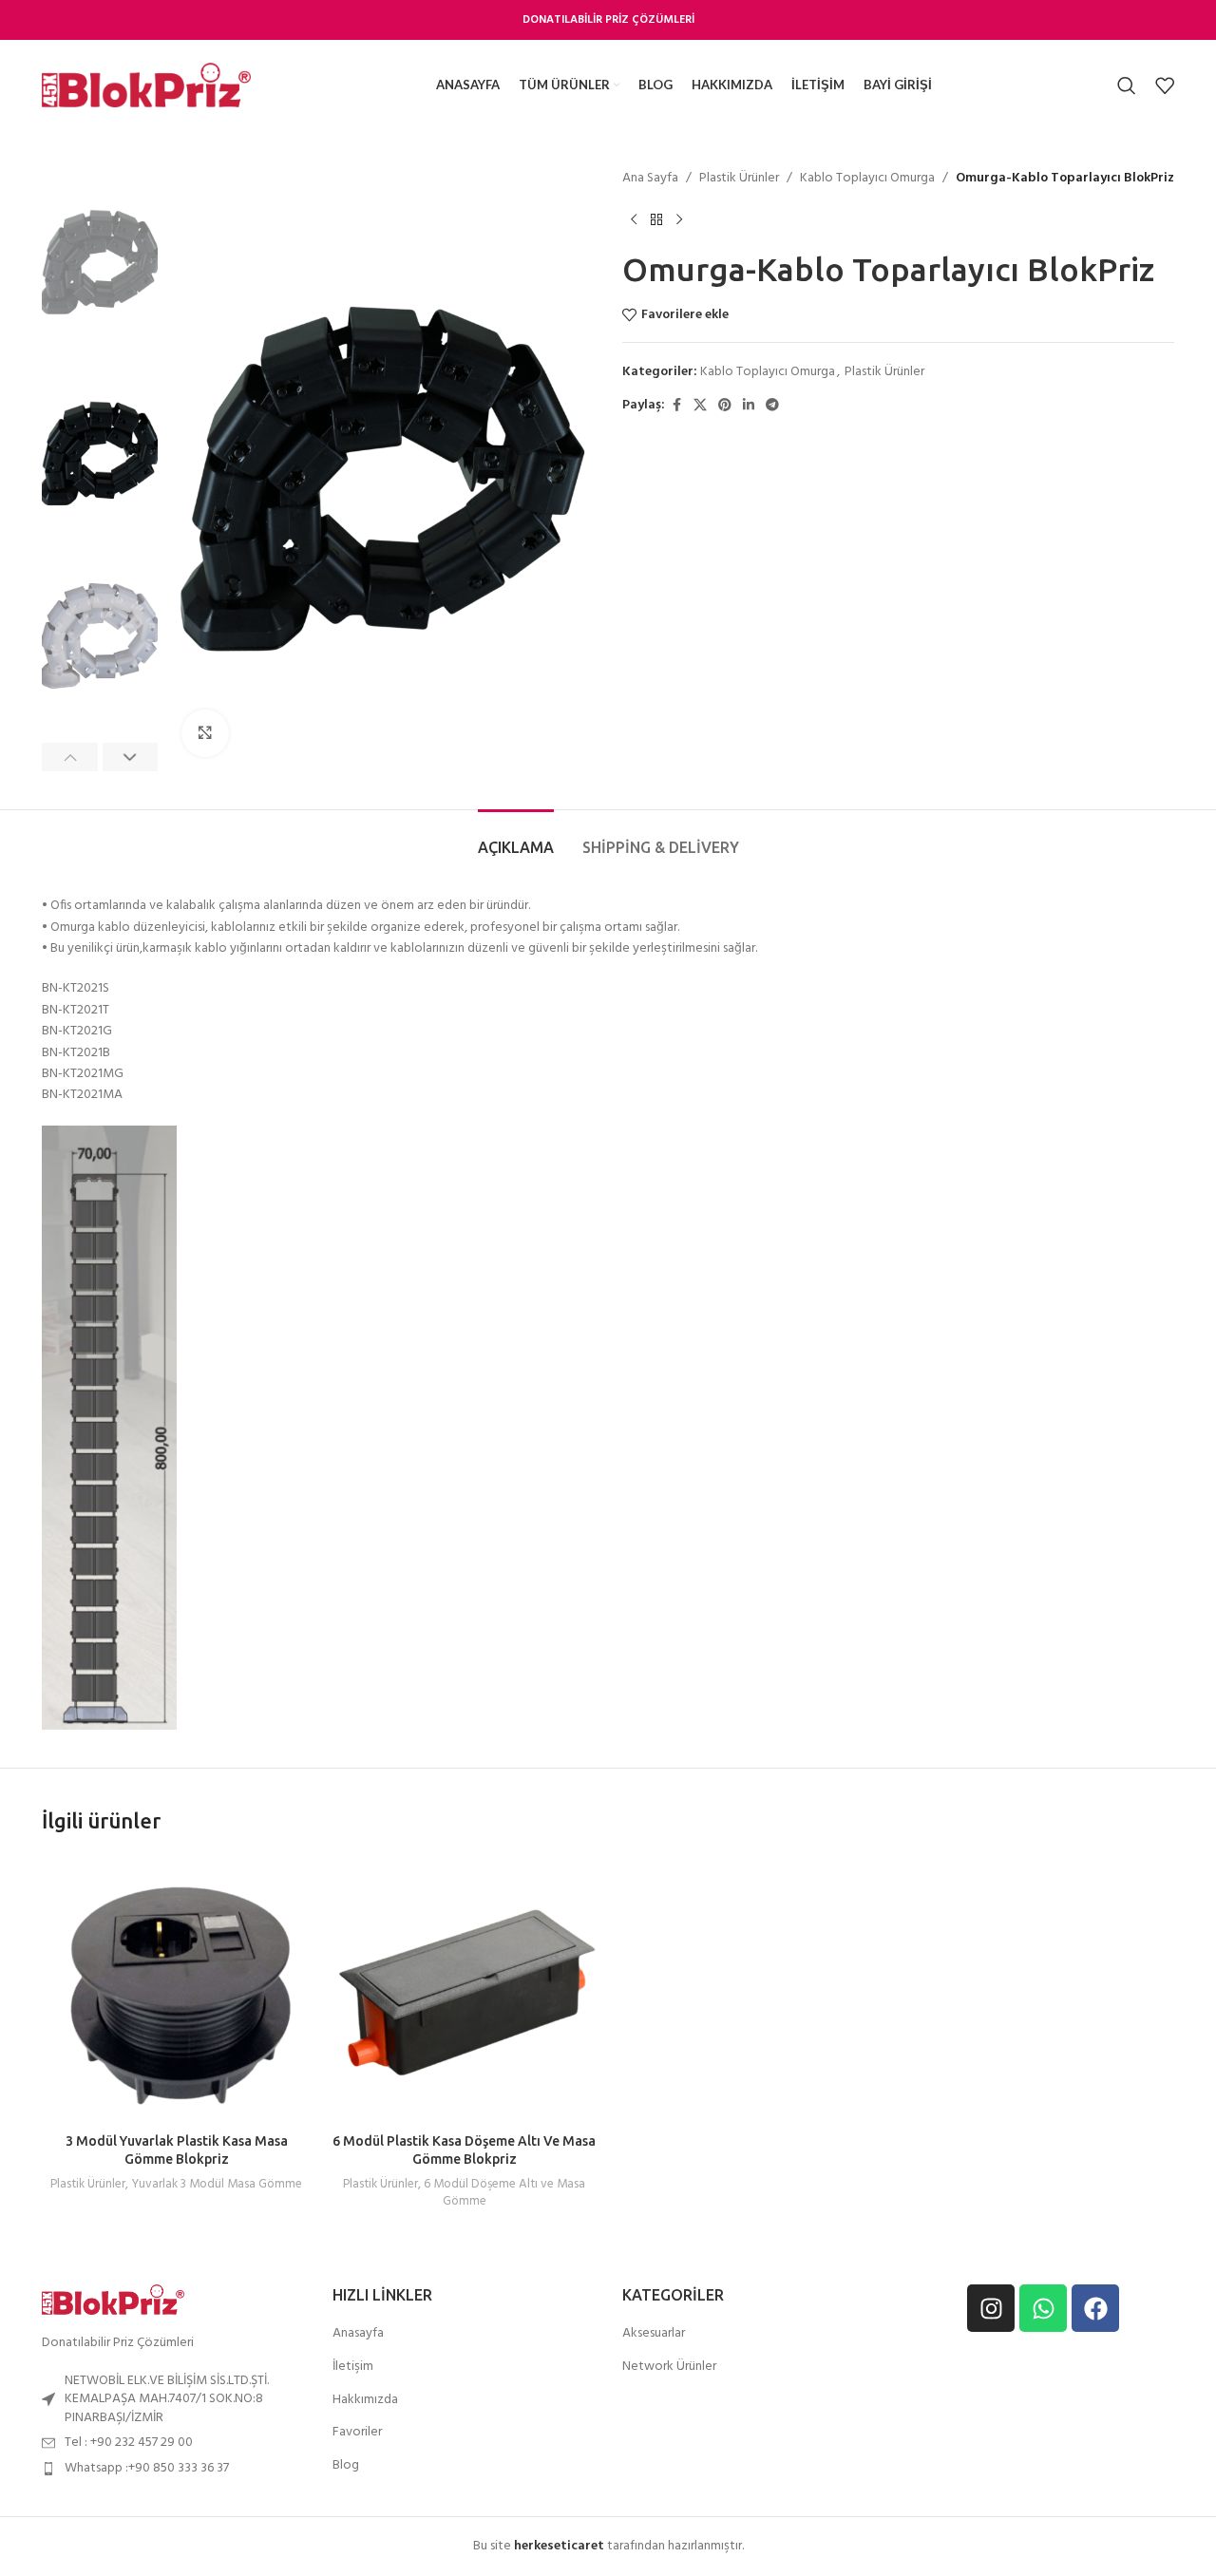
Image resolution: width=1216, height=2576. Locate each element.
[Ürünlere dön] (656, 219)
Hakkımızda (365, 2400)
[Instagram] (991, 2308)
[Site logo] (146, 85)
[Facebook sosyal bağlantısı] (676, 406)
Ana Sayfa (650, 179)
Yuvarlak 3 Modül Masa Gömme (217, 2184)
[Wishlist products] (1165, 85)
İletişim (353, 2367)
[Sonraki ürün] (679, 219)
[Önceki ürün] (634, 219)
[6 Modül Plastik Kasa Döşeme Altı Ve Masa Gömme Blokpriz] (464, 1989)
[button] (70, 757)
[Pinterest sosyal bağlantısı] (725, 406)
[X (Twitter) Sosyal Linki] (700, 406)
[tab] (516, 838)
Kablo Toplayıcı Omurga (867, 179)
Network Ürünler (669, 2367)
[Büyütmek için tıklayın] (205, 733)
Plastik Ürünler (739, 179)
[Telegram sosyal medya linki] (772, 406)
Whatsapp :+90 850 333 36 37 (147, 2468)
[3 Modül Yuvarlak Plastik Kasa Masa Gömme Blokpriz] (176, 1989)
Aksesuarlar (654, 2334)
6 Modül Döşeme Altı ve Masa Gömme (504, 2193)
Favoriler (357, 2433)
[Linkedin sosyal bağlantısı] (749, 406)
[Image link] (113, 2300)
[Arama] (1127, 85)
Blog (346, 2466)
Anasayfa (358, 2334)
